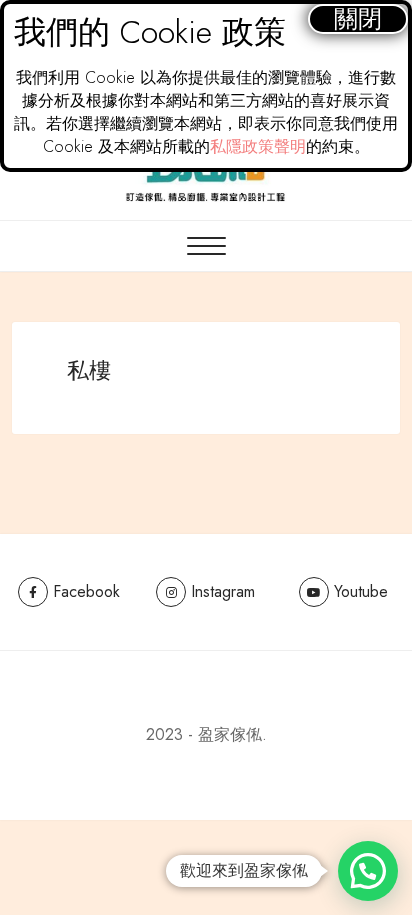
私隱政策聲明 (258, 146)
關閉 (358, 18)
